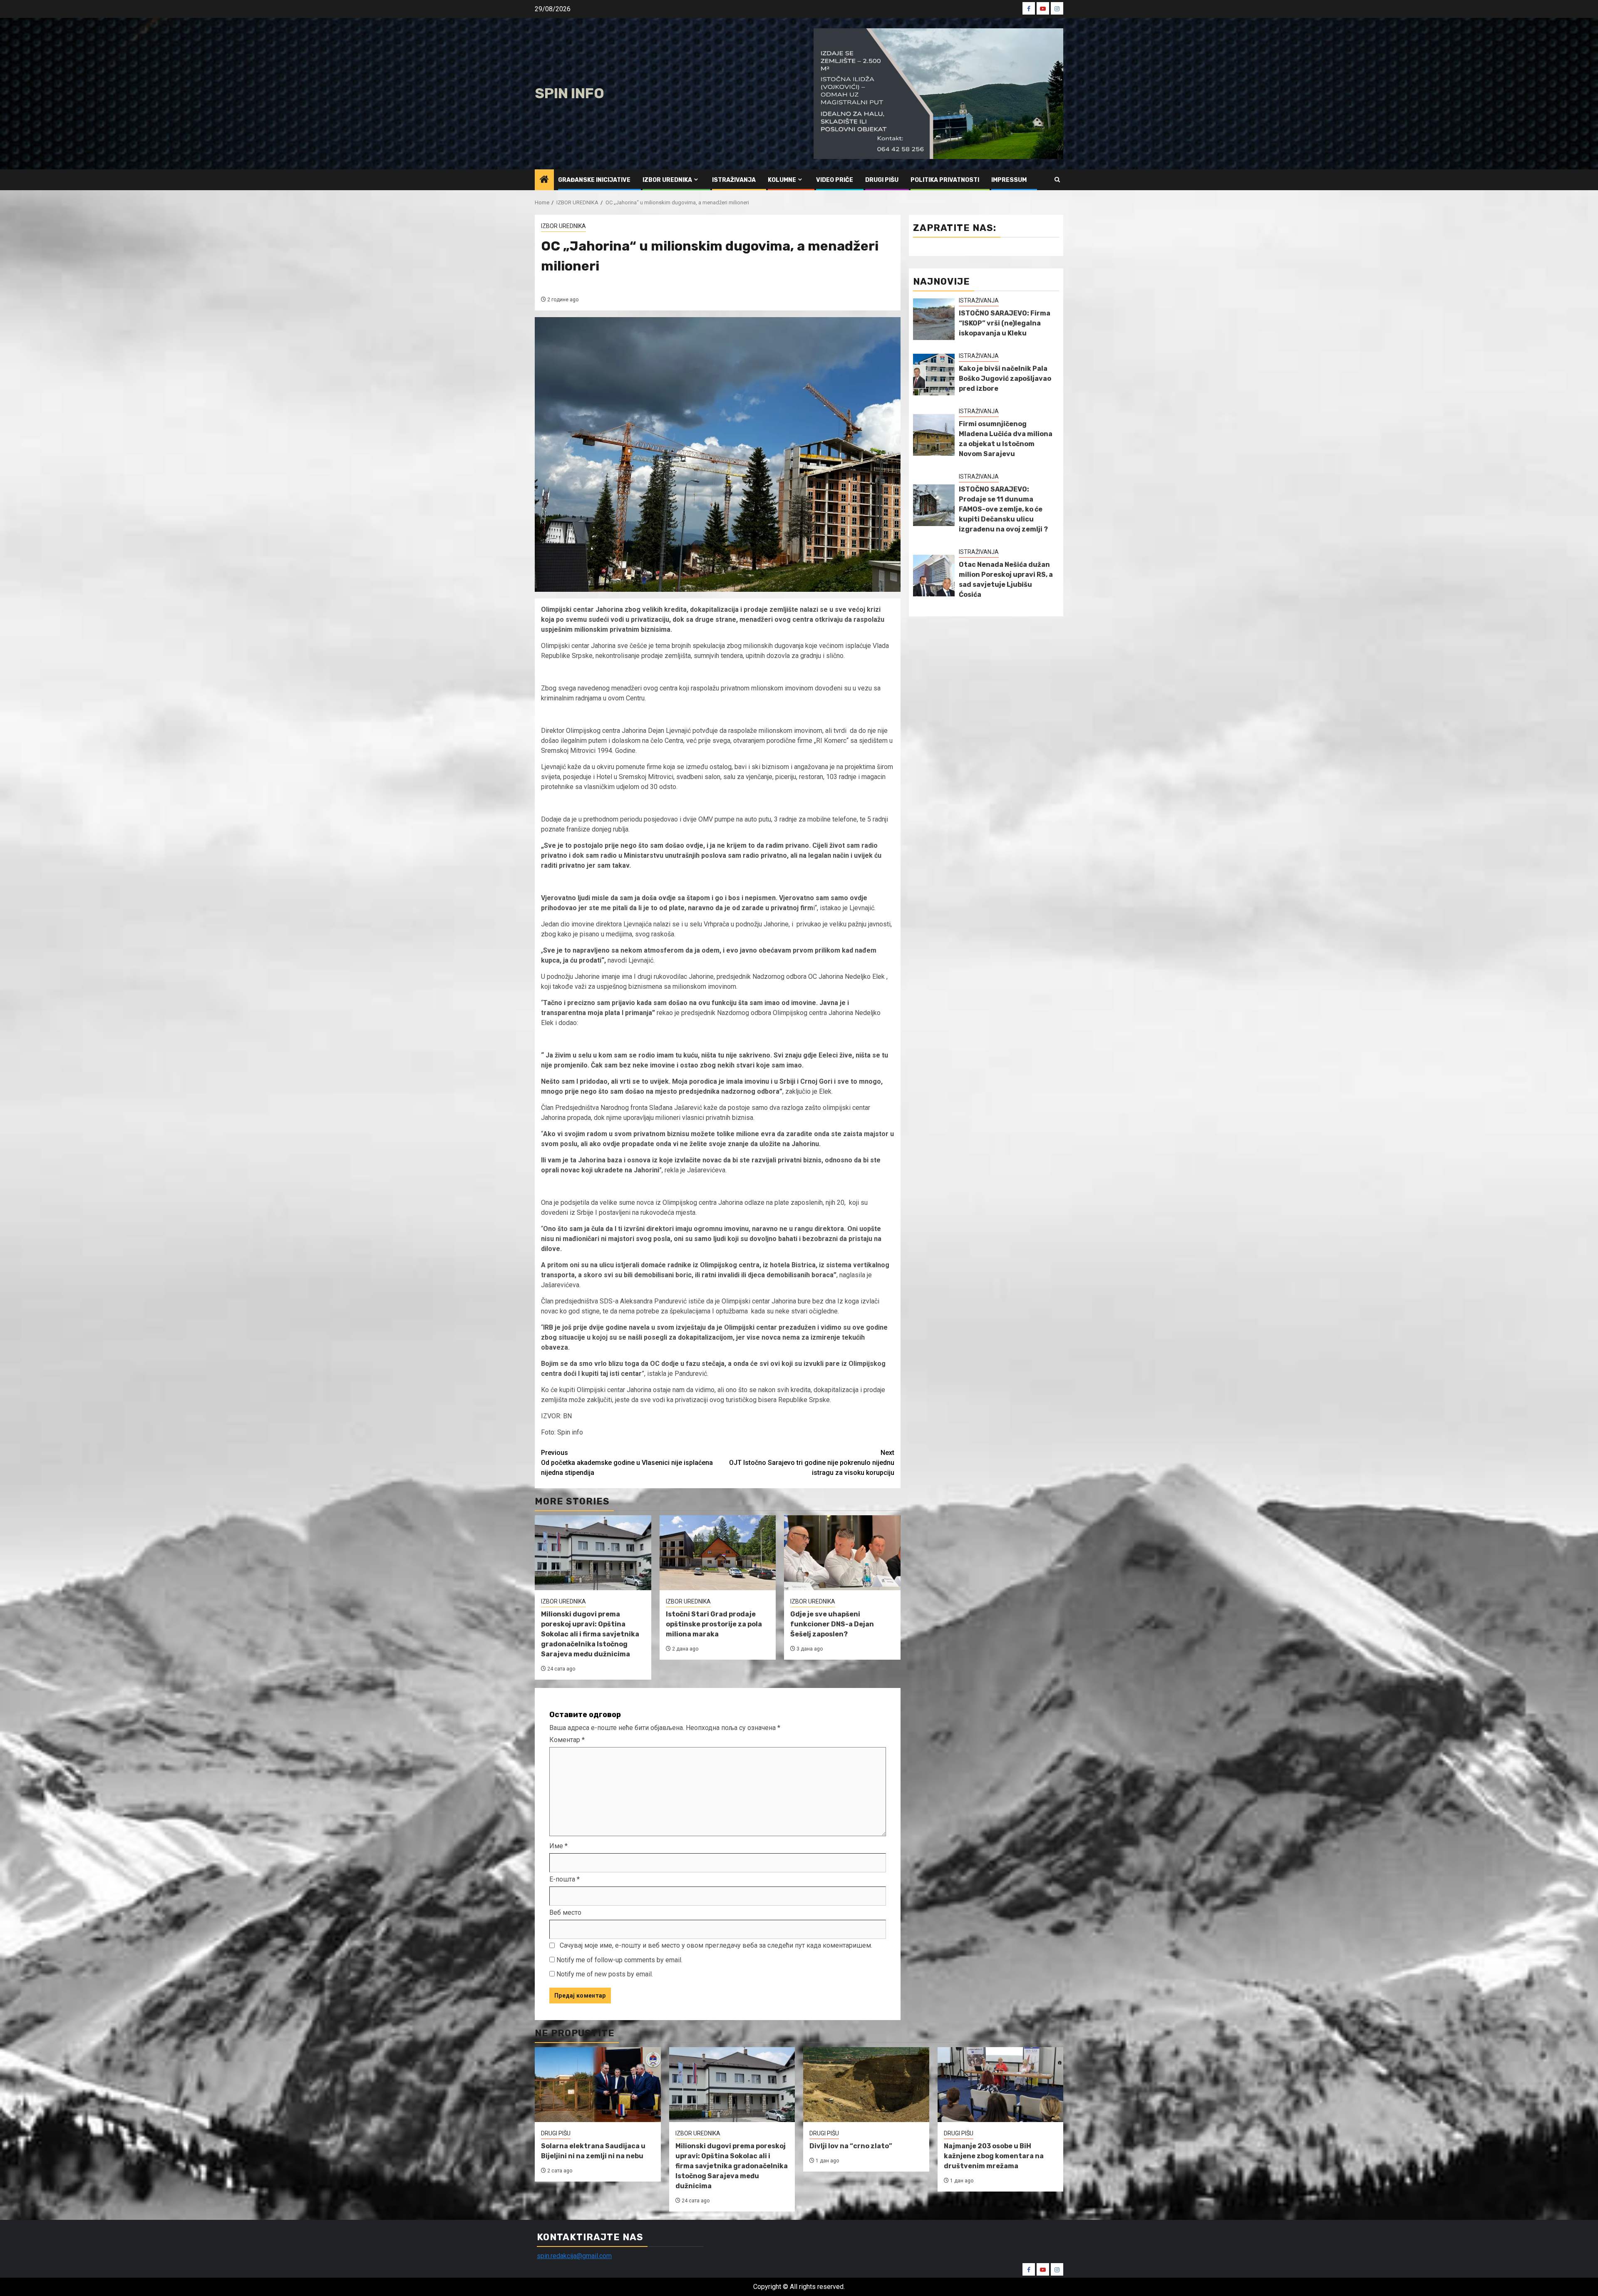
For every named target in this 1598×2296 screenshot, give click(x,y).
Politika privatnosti (945, 180)
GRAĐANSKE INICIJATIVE (594, 180)
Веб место (565, 1913)
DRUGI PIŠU (882, 180)
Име (558, 1846)
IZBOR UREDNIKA (667, 180)
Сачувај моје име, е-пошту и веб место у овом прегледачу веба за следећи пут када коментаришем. (716, 1945)
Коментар (567, 1740)
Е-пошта (565, 1879)
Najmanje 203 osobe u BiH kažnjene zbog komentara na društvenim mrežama (994, 2156)
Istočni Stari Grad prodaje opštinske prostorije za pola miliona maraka (714, 1624)
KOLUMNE (782, 180)
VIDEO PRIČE (835, 180)
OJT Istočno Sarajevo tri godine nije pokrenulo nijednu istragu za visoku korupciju (812, 1463)
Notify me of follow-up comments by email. (619, 1960)
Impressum (1009, 180)
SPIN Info (569, 93)
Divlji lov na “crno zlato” (851, 2146)
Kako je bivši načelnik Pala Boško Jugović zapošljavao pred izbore (1005, 379)
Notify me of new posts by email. (605, 1974)
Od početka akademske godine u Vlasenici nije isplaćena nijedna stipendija (627, 1463)
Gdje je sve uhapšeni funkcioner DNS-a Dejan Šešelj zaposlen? (832, 1624)
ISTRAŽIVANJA (734, 180)
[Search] (1057, 180)
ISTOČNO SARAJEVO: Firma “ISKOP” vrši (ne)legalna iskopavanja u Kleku (1005, 323)
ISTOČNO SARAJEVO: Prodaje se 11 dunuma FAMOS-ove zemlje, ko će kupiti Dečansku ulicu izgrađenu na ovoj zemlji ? (1003, 509)
